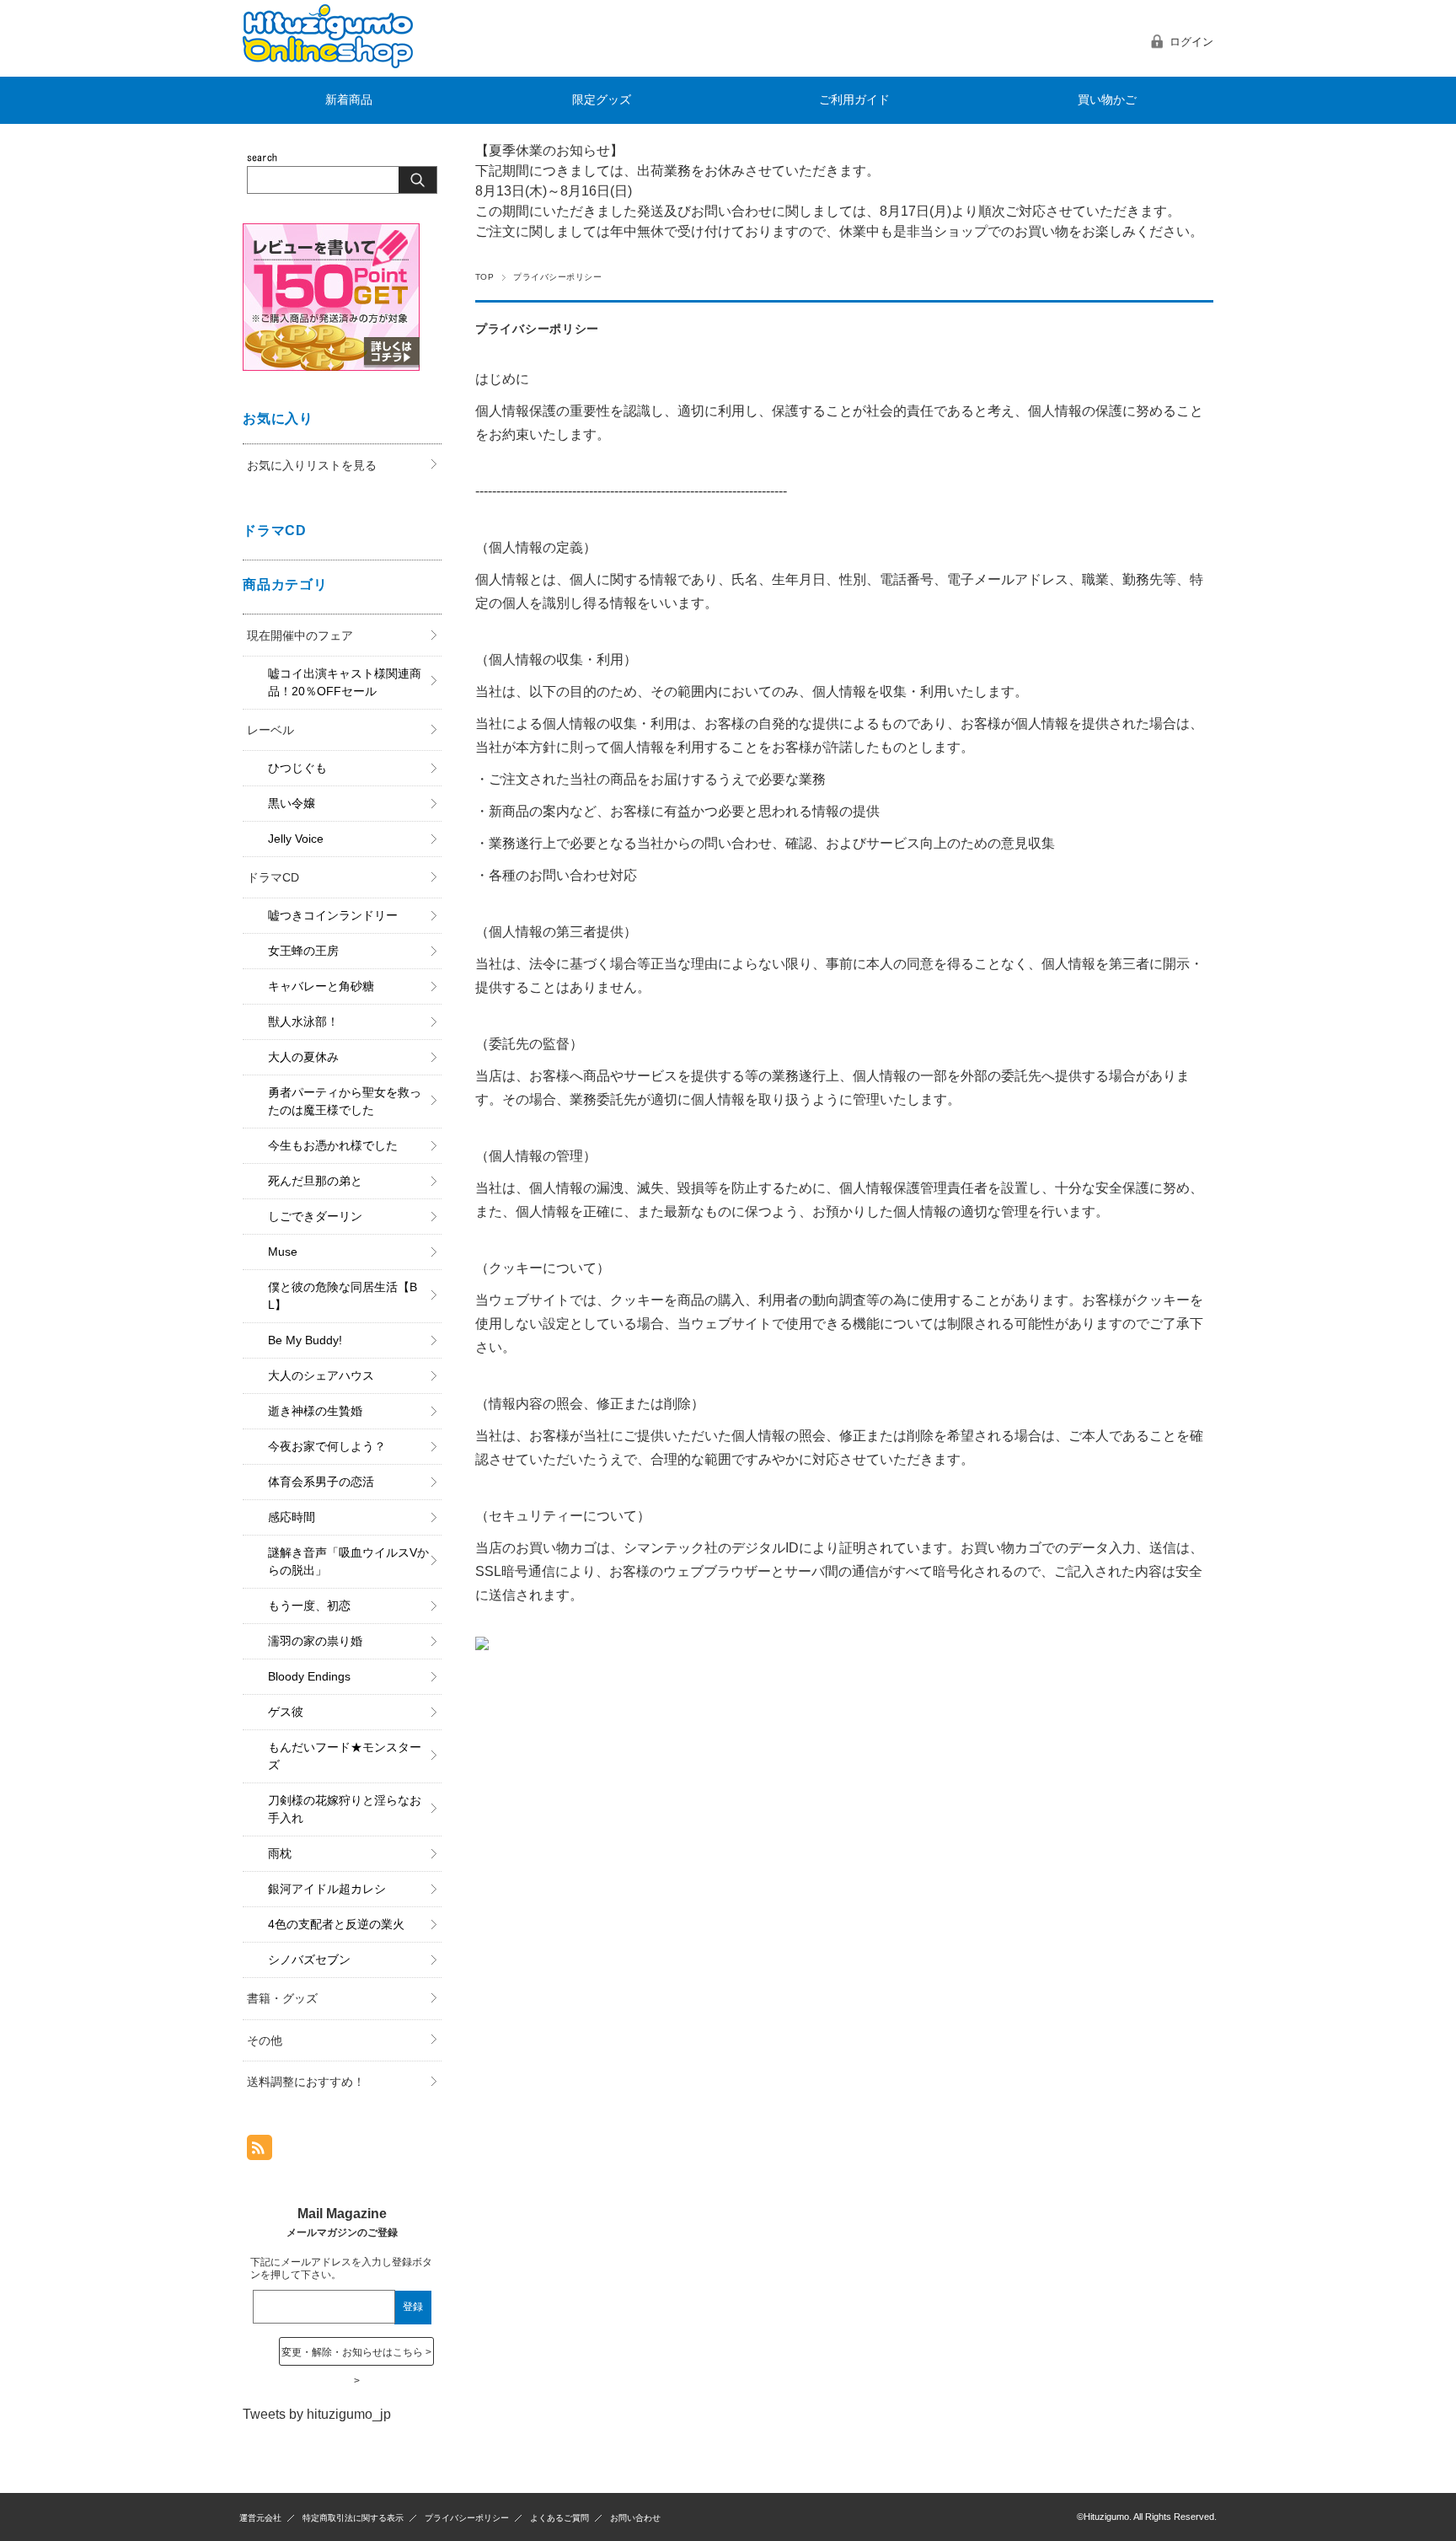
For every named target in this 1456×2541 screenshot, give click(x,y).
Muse (283, 1252)
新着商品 (349, 100)
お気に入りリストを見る (312, 465)
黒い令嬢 (292, 803)
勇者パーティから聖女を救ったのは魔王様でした (345, 1101)
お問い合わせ (635, 2518)
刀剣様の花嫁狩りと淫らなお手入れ (345, 1809)
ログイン (1191, 42)
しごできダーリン (315, 1216)
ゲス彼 (286, 1712)
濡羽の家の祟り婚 (315, 1641)
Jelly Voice (296, 839)
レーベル (270, 730)
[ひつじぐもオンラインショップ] (328, 64)
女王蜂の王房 (303, 951)
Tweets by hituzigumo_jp (317, 2414)
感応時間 (292, 1517)
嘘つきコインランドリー (333, 915)
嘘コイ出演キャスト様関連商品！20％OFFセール (345, 682)
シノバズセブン (309, 1959)
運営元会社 (260, 2518)
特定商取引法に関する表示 (353, 2518)
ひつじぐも (297, 768)
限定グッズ (602, 100)
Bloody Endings (309, 1676)
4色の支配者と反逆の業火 (336, 1924)
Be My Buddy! (305, 1340)
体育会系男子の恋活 (321, 1482)
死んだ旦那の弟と (315, 1181)
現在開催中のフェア (300, 635)
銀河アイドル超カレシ (327, 1889)
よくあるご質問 (559, 2518)
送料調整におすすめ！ (306, 2082)
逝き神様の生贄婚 (315, 1411)
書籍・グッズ (282, 1998)
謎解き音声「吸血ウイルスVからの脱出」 (348, 1561)
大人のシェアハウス (321, 1375)
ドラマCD (273, 877)
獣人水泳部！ (303, 1021)
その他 (265, 2040)
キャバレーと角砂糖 (321, 986)
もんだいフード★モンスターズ (345, 1756)
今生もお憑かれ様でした (333, 1145)
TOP (484, 277)
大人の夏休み (303, 1057)
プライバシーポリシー (467, 2518)
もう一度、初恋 (309, 1606)
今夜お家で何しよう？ (327, 1446)
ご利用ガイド (854, 100)
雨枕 (280, 1853)
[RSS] (260, 2151)
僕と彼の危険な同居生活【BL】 (343, 1296)
